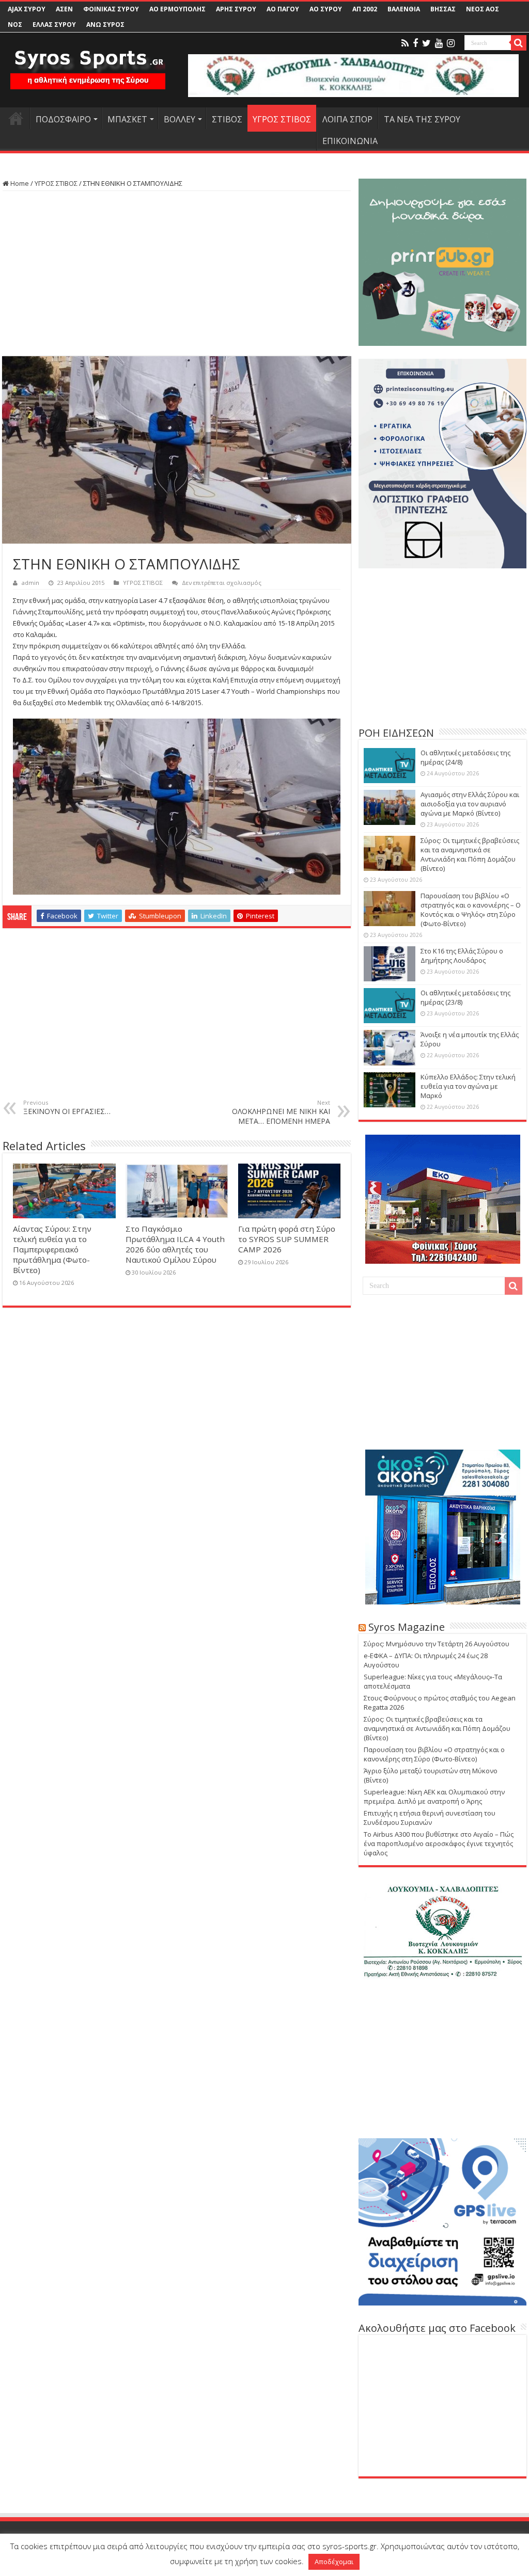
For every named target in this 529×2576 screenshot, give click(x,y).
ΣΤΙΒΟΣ (227, 119)
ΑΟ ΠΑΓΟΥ (283, 9)
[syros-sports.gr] (88, 63)
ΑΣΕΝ (64, 9)
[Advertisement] (177, 274)
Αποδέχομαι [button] (334, 2562)
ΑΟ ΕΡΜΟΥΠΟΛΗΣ (177, 9)
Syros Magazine (407, 1627)
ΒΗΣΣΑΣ (443, 9)
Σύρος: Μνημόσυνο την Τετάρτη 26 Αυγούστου (437, 1644)
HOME (16, 118)
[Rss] (405, 43)
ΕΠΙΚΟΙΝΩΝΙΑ (350, 141)
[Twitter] (426, 43)
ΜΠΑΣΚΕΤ (127, 119)
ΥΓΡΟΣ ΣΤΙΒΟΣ (282, 119)
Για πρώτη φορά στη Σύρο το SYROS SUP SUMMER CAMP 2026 (287, 1239)
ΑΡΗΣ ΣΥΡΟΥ (236, 9)
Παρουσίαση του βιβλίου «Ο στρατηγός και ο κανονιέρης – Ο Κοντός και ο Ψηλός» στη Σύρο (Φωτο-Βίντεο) (471, 910)
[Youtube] (439, 43)
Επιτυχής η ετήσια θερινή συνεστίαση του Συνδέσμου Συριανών (430, 1818)
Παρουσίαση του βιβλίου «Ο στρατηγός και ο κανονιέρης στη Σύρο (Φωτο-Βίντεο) (434, 1754)
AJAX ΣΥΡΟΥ (27, 9)
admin (30, 583)
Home (19, 183)
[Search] (519, 43)
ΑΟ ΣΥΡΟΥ (326, 9)
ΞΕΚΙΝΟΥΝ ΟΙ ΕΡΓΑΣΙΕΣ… (67, 1107)
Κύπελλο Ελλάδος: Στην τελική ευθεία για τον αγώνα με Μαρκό (468, 1086)
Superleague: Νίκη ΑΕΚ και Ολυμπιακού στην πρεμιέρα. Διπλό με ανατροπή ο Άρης (434, 1796)
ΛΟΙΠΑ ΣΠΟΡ (347, 119)
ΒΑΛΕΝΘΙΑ (404, 9)
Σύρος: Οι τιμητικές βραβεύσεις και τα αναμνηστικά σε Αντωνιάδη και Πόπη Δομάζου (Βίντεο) (470, 854)
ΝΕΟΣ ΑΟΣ (483, 9)
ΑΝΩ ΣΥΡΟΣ (105, 25)
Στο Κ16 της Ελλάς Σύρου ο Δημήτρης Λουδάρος (462, 956)
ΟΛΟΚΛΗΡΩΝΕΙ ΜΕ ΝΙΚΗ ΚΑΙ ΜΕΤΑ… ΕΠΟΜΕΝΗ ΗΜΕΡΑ (281, 1112)
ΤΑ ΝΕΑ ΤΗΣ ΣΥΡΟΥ (422, 119)
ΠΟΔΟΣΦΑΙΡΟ (63, 119)
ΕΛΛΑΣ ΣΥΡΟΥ (54, 25)
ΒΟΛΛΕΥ (180, 119)
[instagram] (451, 43)
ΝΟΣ (15, 25)
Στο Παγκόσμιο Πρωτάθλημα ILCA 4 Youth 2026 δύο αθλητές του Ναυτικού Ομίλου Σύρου (175, 1244)
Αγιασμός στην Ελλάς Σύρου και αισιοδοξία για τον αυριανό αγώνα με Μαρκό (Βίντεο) (470, 804)
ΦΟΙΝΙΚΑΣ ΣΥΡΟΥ (111, 9)
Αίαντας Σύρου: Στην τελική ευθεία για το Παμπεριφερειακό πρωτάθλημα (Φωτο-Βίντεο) (52, 1249)
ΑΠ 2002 (365, 9)
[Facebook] (415, 43)
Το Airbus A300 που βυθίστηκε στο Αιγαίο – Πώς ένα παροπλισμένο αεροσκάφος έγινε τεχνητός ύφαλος (439, 1843)
